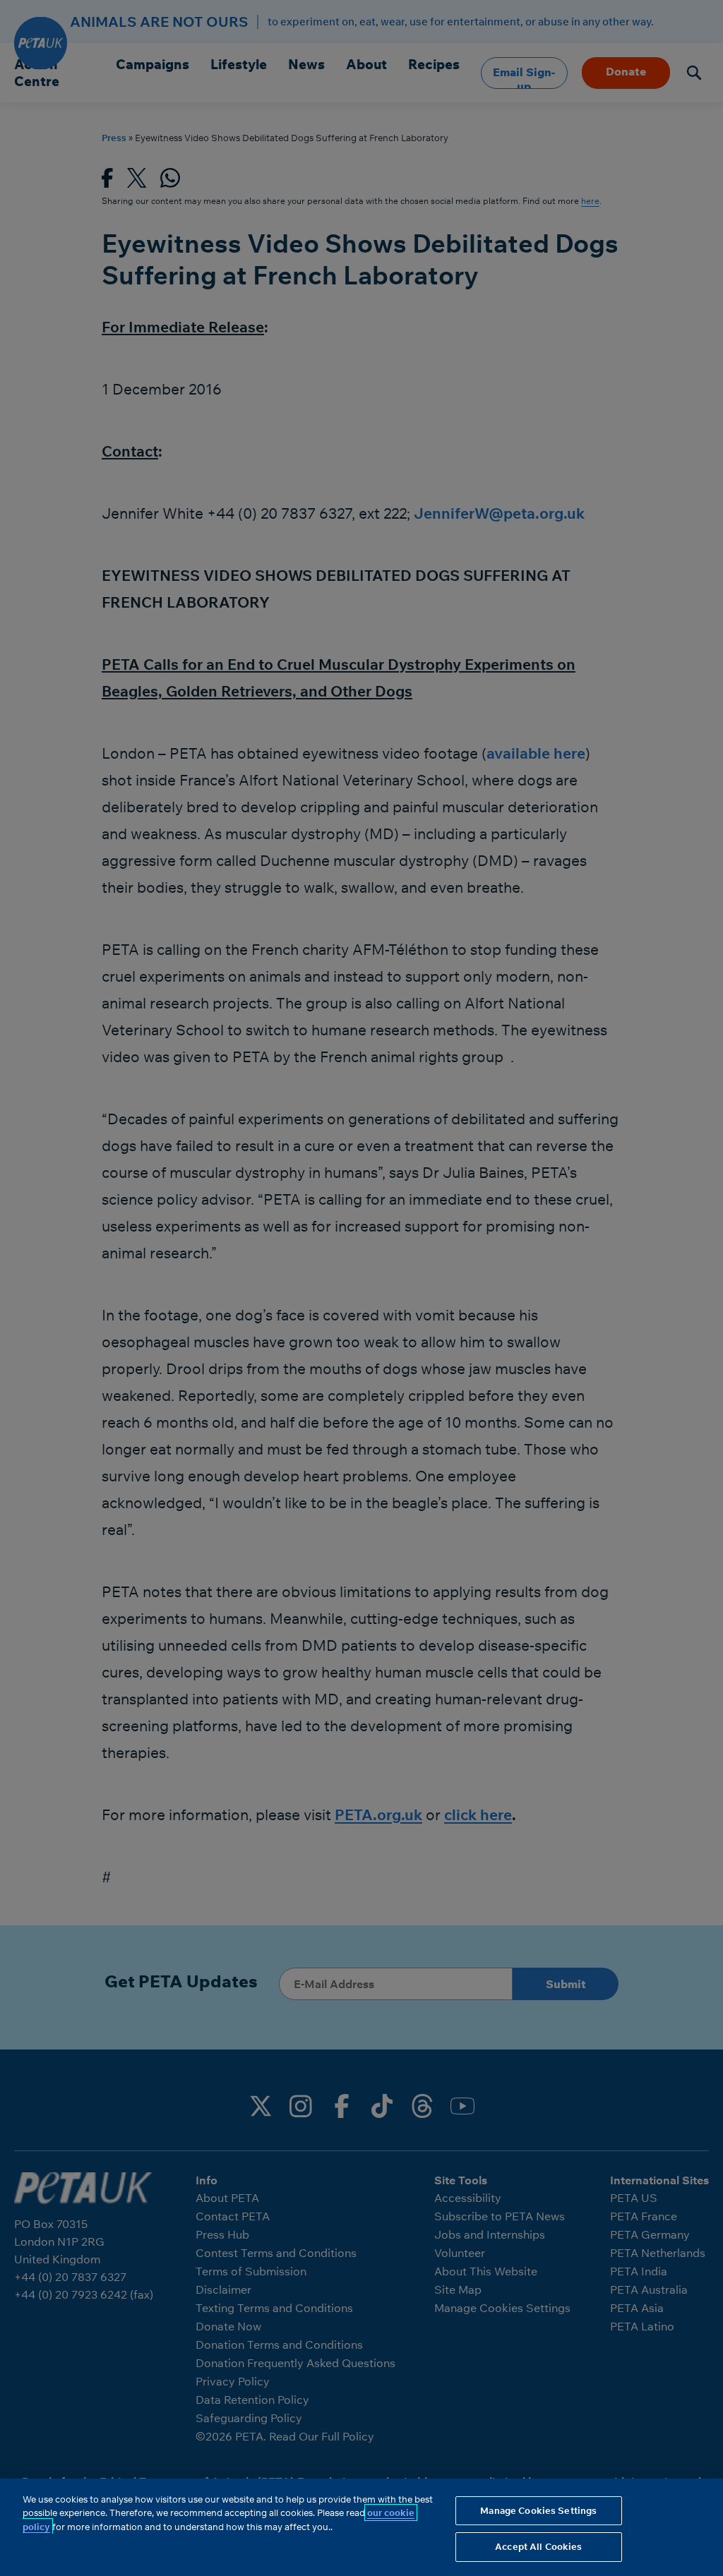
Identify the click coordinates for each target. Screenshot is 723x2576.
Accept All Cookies (538, 2546)
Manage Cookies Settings (538, 2510)
